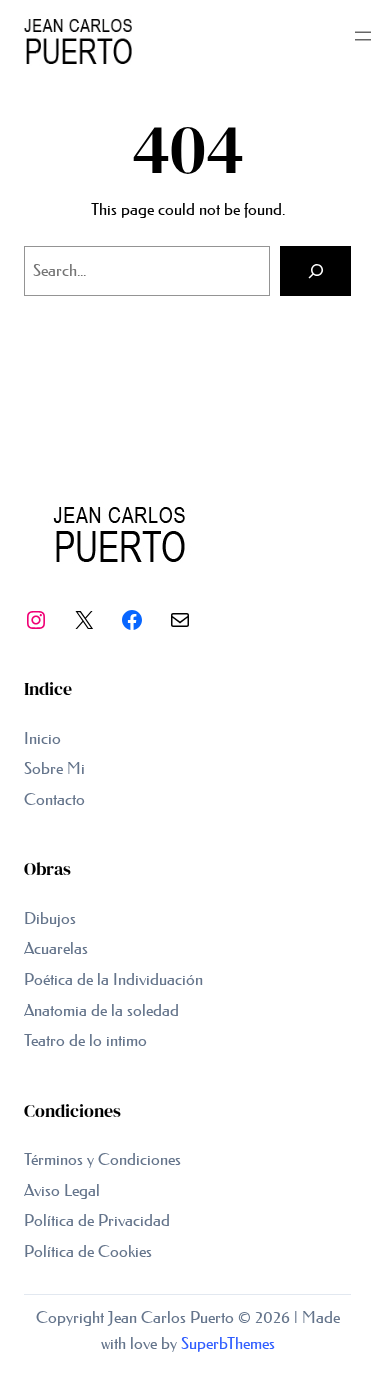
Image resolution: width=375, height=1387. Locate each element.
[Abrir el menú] (363, 36)
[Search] (315, 271)
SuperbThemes (228, 1343)
